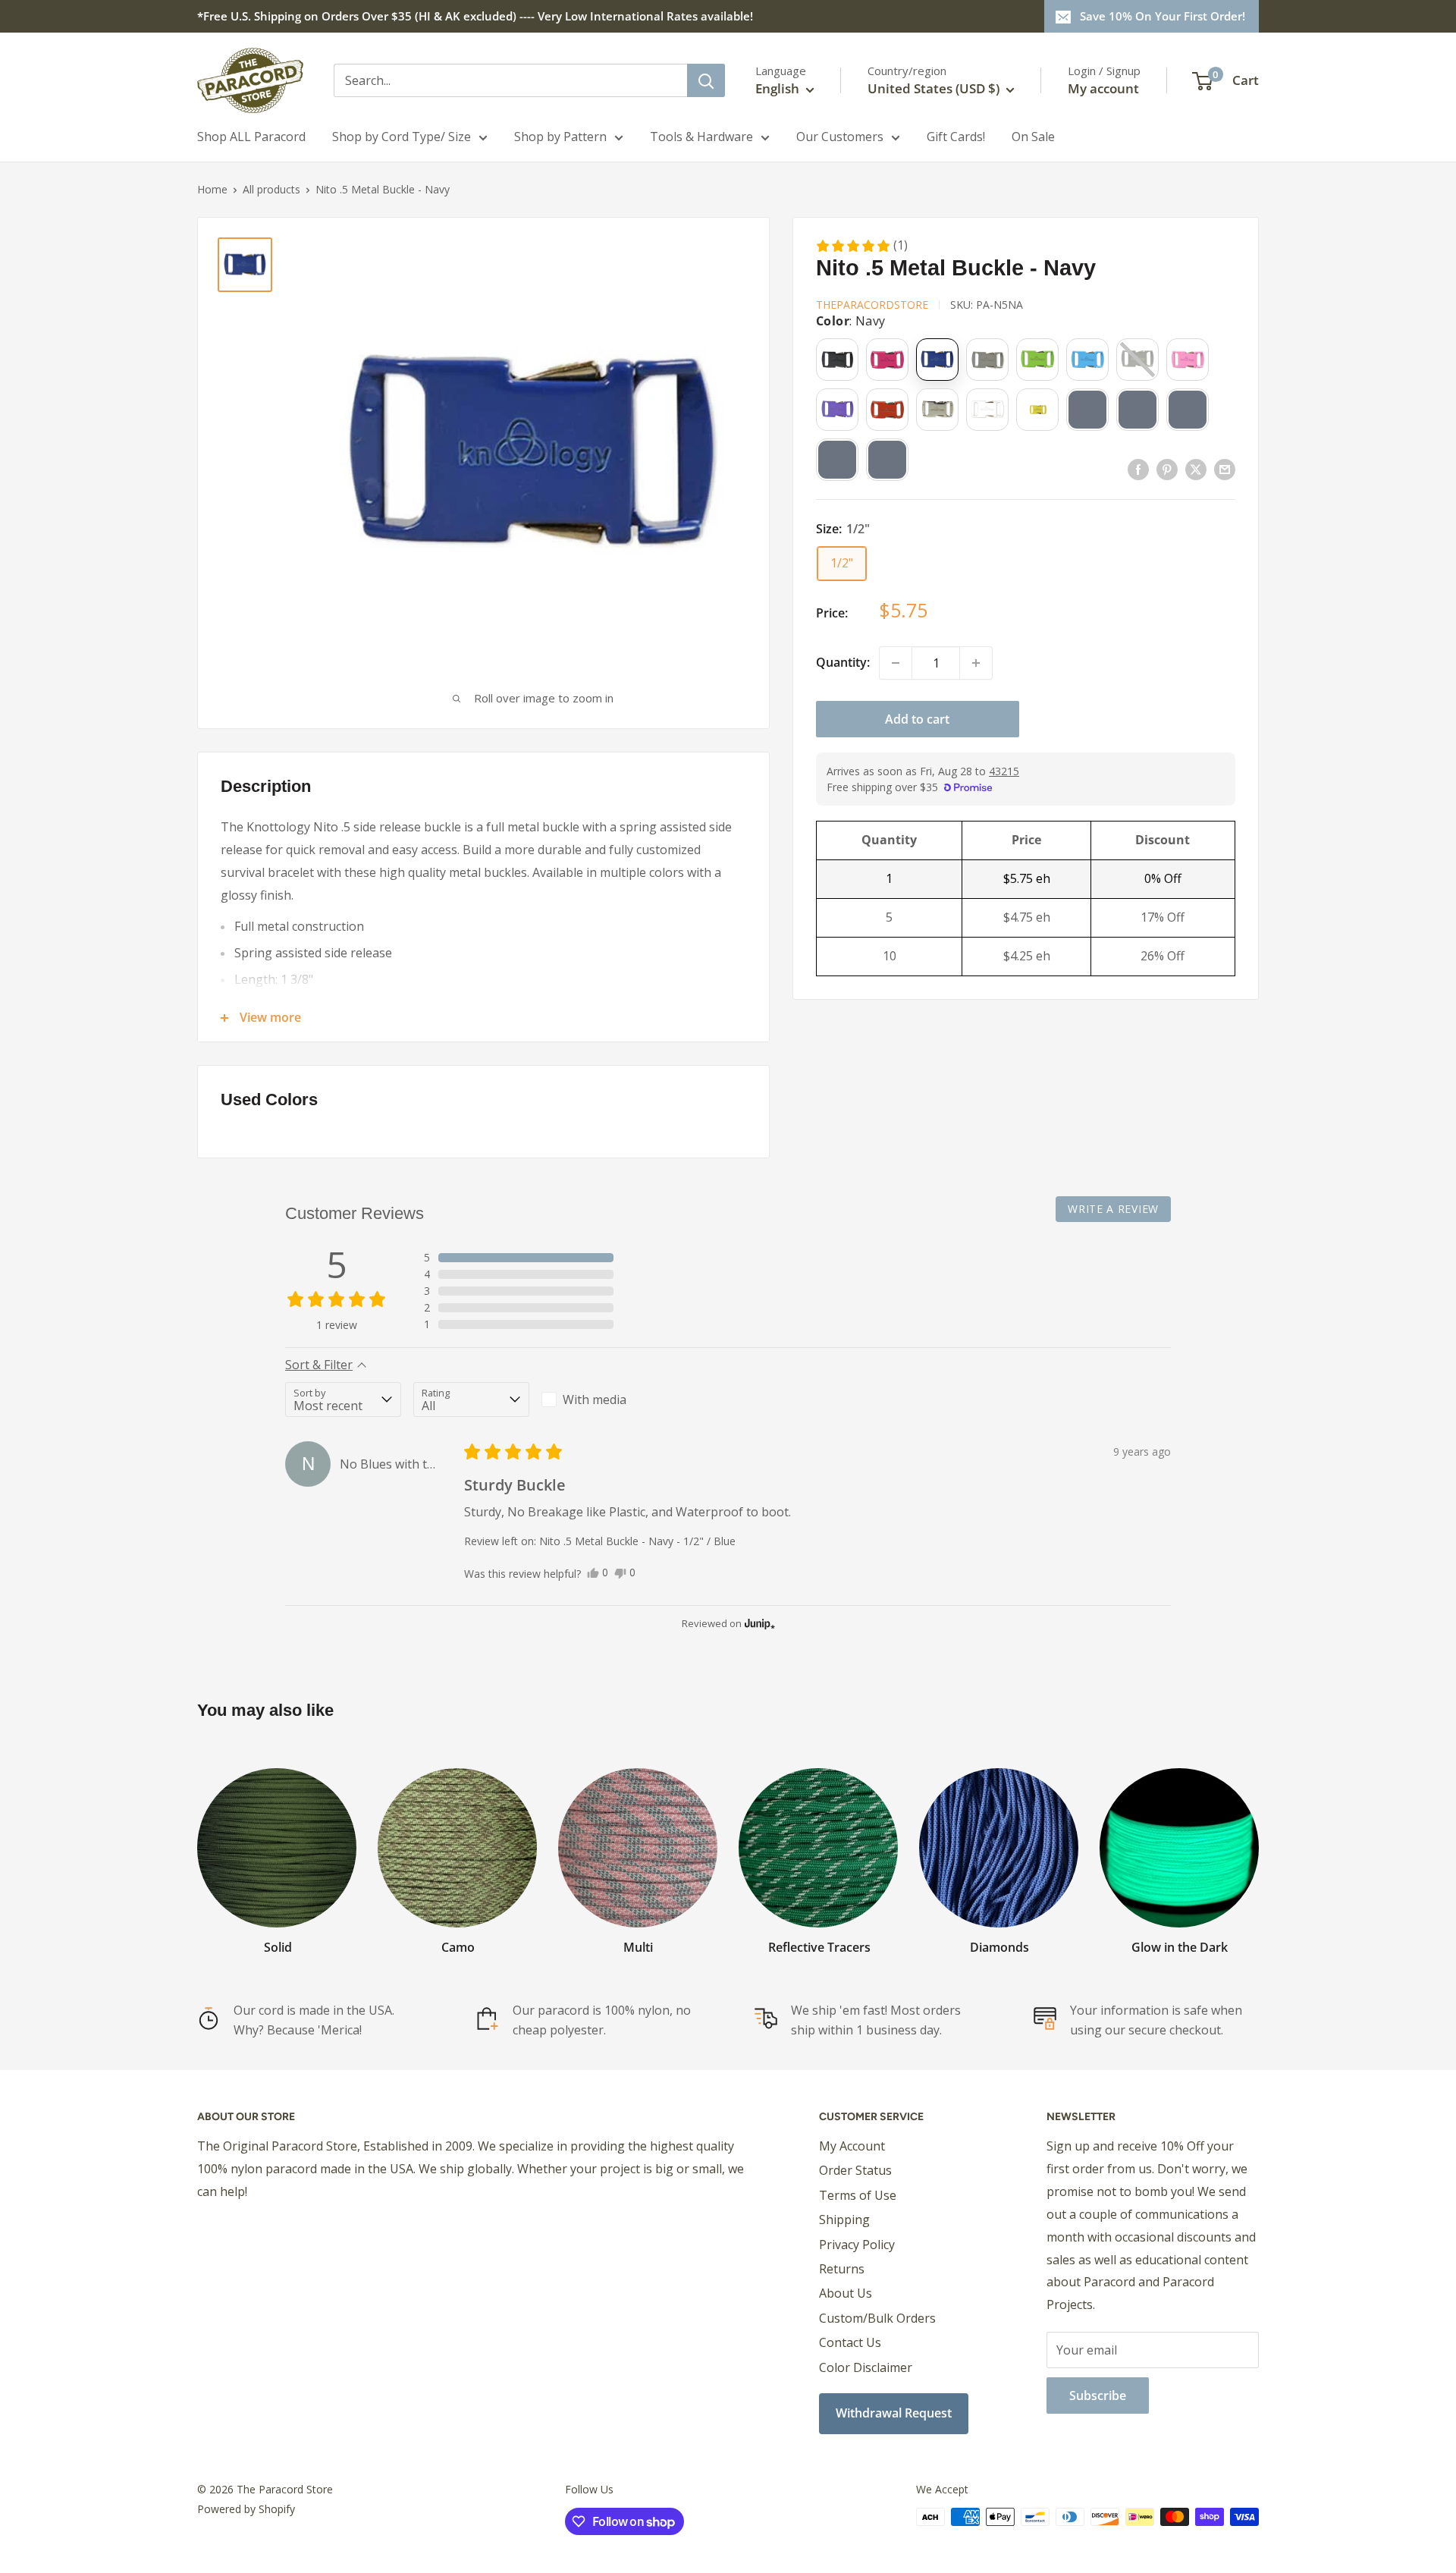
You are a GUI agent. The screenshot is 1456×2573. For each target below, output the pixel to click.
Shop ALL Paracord (251, 137)
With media (595, 1400)
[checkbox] (599, 1400)
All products (271, 189)
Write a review (1113, 1209)
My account (1103, 88)
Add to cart (917, 719)
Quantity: (843, 662)
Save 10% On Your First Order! (1163, 16)
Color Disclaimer (866, 2367)
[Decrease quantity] (896, 663)
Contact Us (850, 2342)
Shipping (844, 2220)
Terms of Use (858, 2195)
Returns (842, 2269)
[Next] (1258, 1847)
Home (212, 189)
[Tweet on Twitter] (1196, 470)
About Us (846, 2293)
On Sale (1033, 137)
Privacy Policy (857, 2245)
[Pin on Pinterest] (1167, 470)
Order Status (855, 2170)
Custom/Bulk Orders (877, 2318)
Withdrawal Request (894, 2413)
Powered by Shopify (246, 2509)
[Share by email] (1225, 470)
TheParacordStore (872, 305)
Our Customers (840, 137)
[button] (861, 246)
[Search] (706, 80)
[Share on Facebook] (1138, 470)
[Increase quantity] (976, 663)
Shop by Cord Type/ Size (402, 137)
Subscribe (1098, 2395)
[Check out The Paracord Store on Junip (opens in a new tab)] (758, 1623)
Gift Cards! (956, 137)
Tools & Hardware (701, 137)
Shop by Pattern (560, 137)
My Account (852, 2146)
